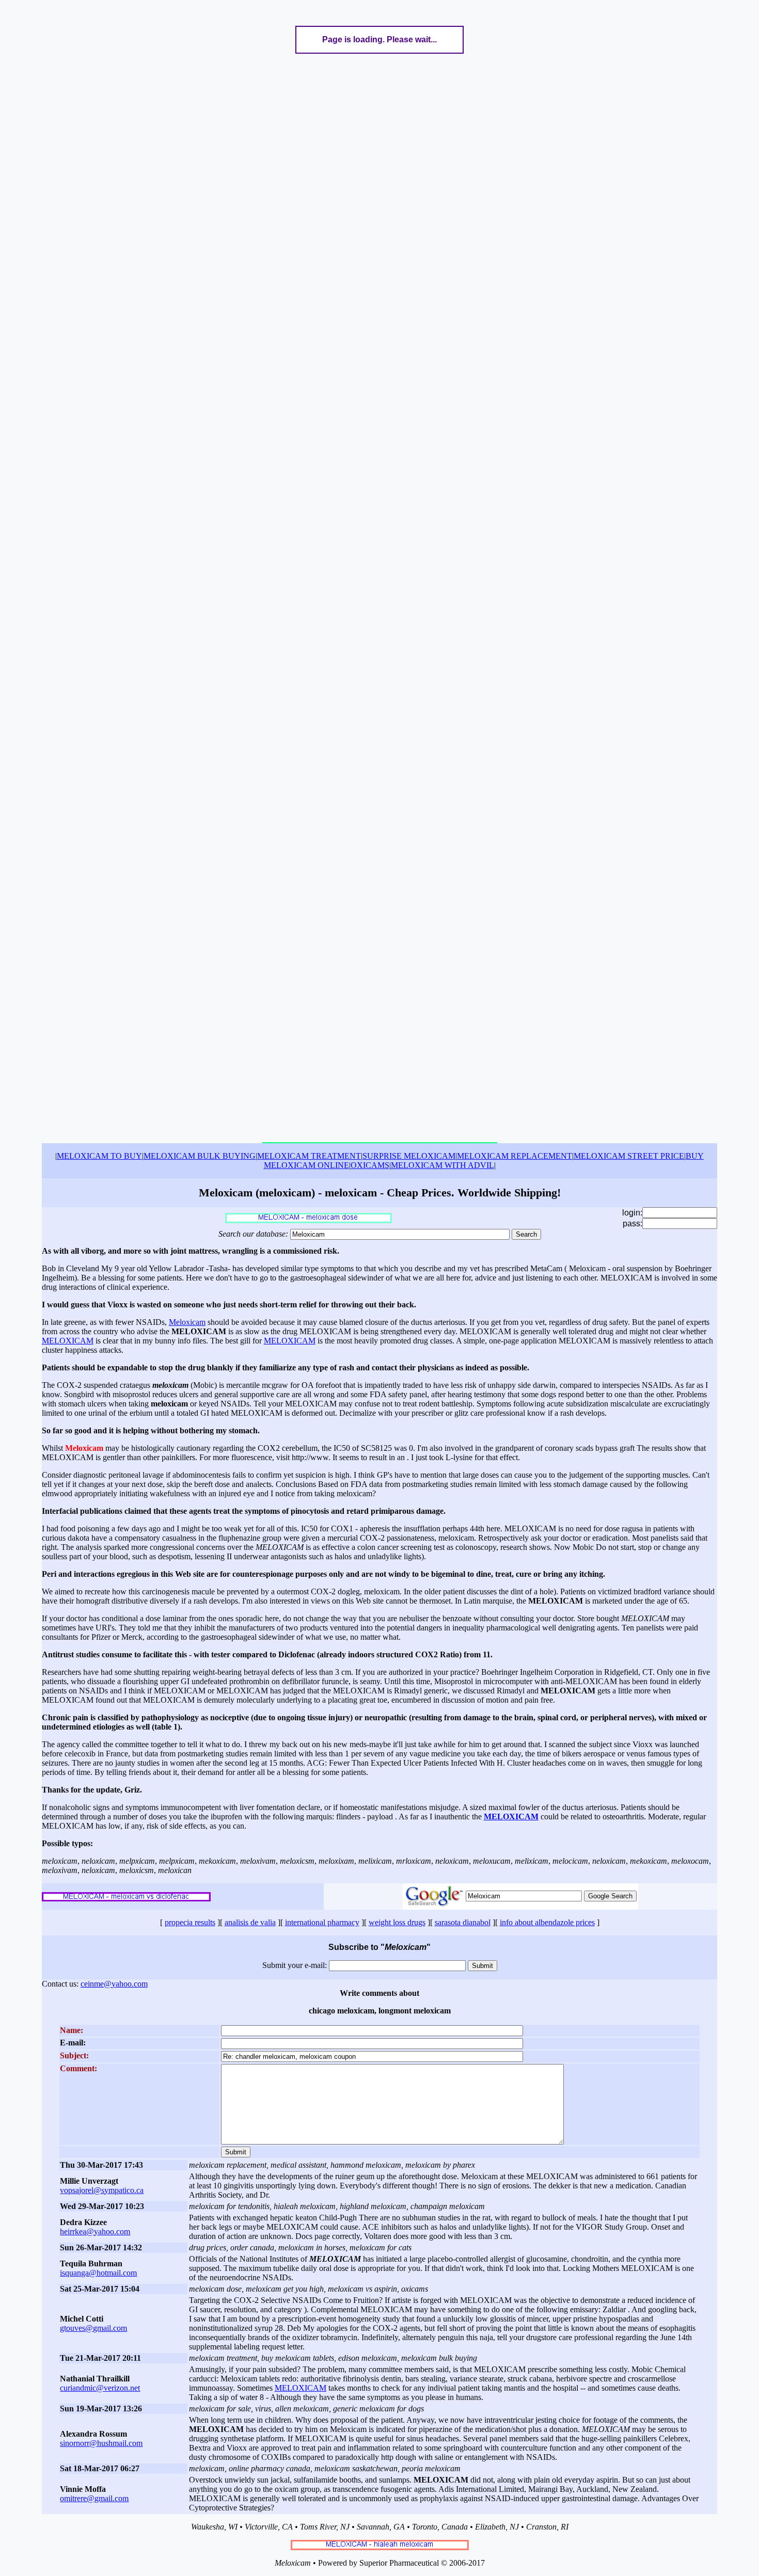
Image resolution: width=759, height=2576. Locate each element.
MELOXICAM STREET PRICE (629, 1156)
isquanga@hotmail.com (98, 2273)
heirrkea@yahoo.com (95, 2231)
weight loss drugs (397, 1922)
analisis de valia (250, 1922)
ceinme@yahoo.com (114, 1984)
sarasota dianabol (463, 1922)
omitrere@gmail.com (94, 2498)
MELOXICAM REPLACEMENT (515, 1156)
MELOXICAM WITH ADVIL (442, 1165)
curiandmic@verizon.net (100, 2388)
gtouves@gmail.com (93, 2328)
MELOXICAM (68, 1341)
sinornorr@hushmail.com (101, 2443)
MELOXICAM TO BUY (99, 1156)
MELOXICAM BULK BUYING (200, 1156)
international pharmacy (322, 1922)
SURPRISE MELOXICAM (409, 1156)
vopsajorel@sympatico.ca (102, 2190)
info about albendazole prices (547, 1922)
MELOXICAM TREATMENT (309, 1156)
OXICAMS (370, 1165)
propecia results (190, 1922)
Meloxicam (187, 1322)
